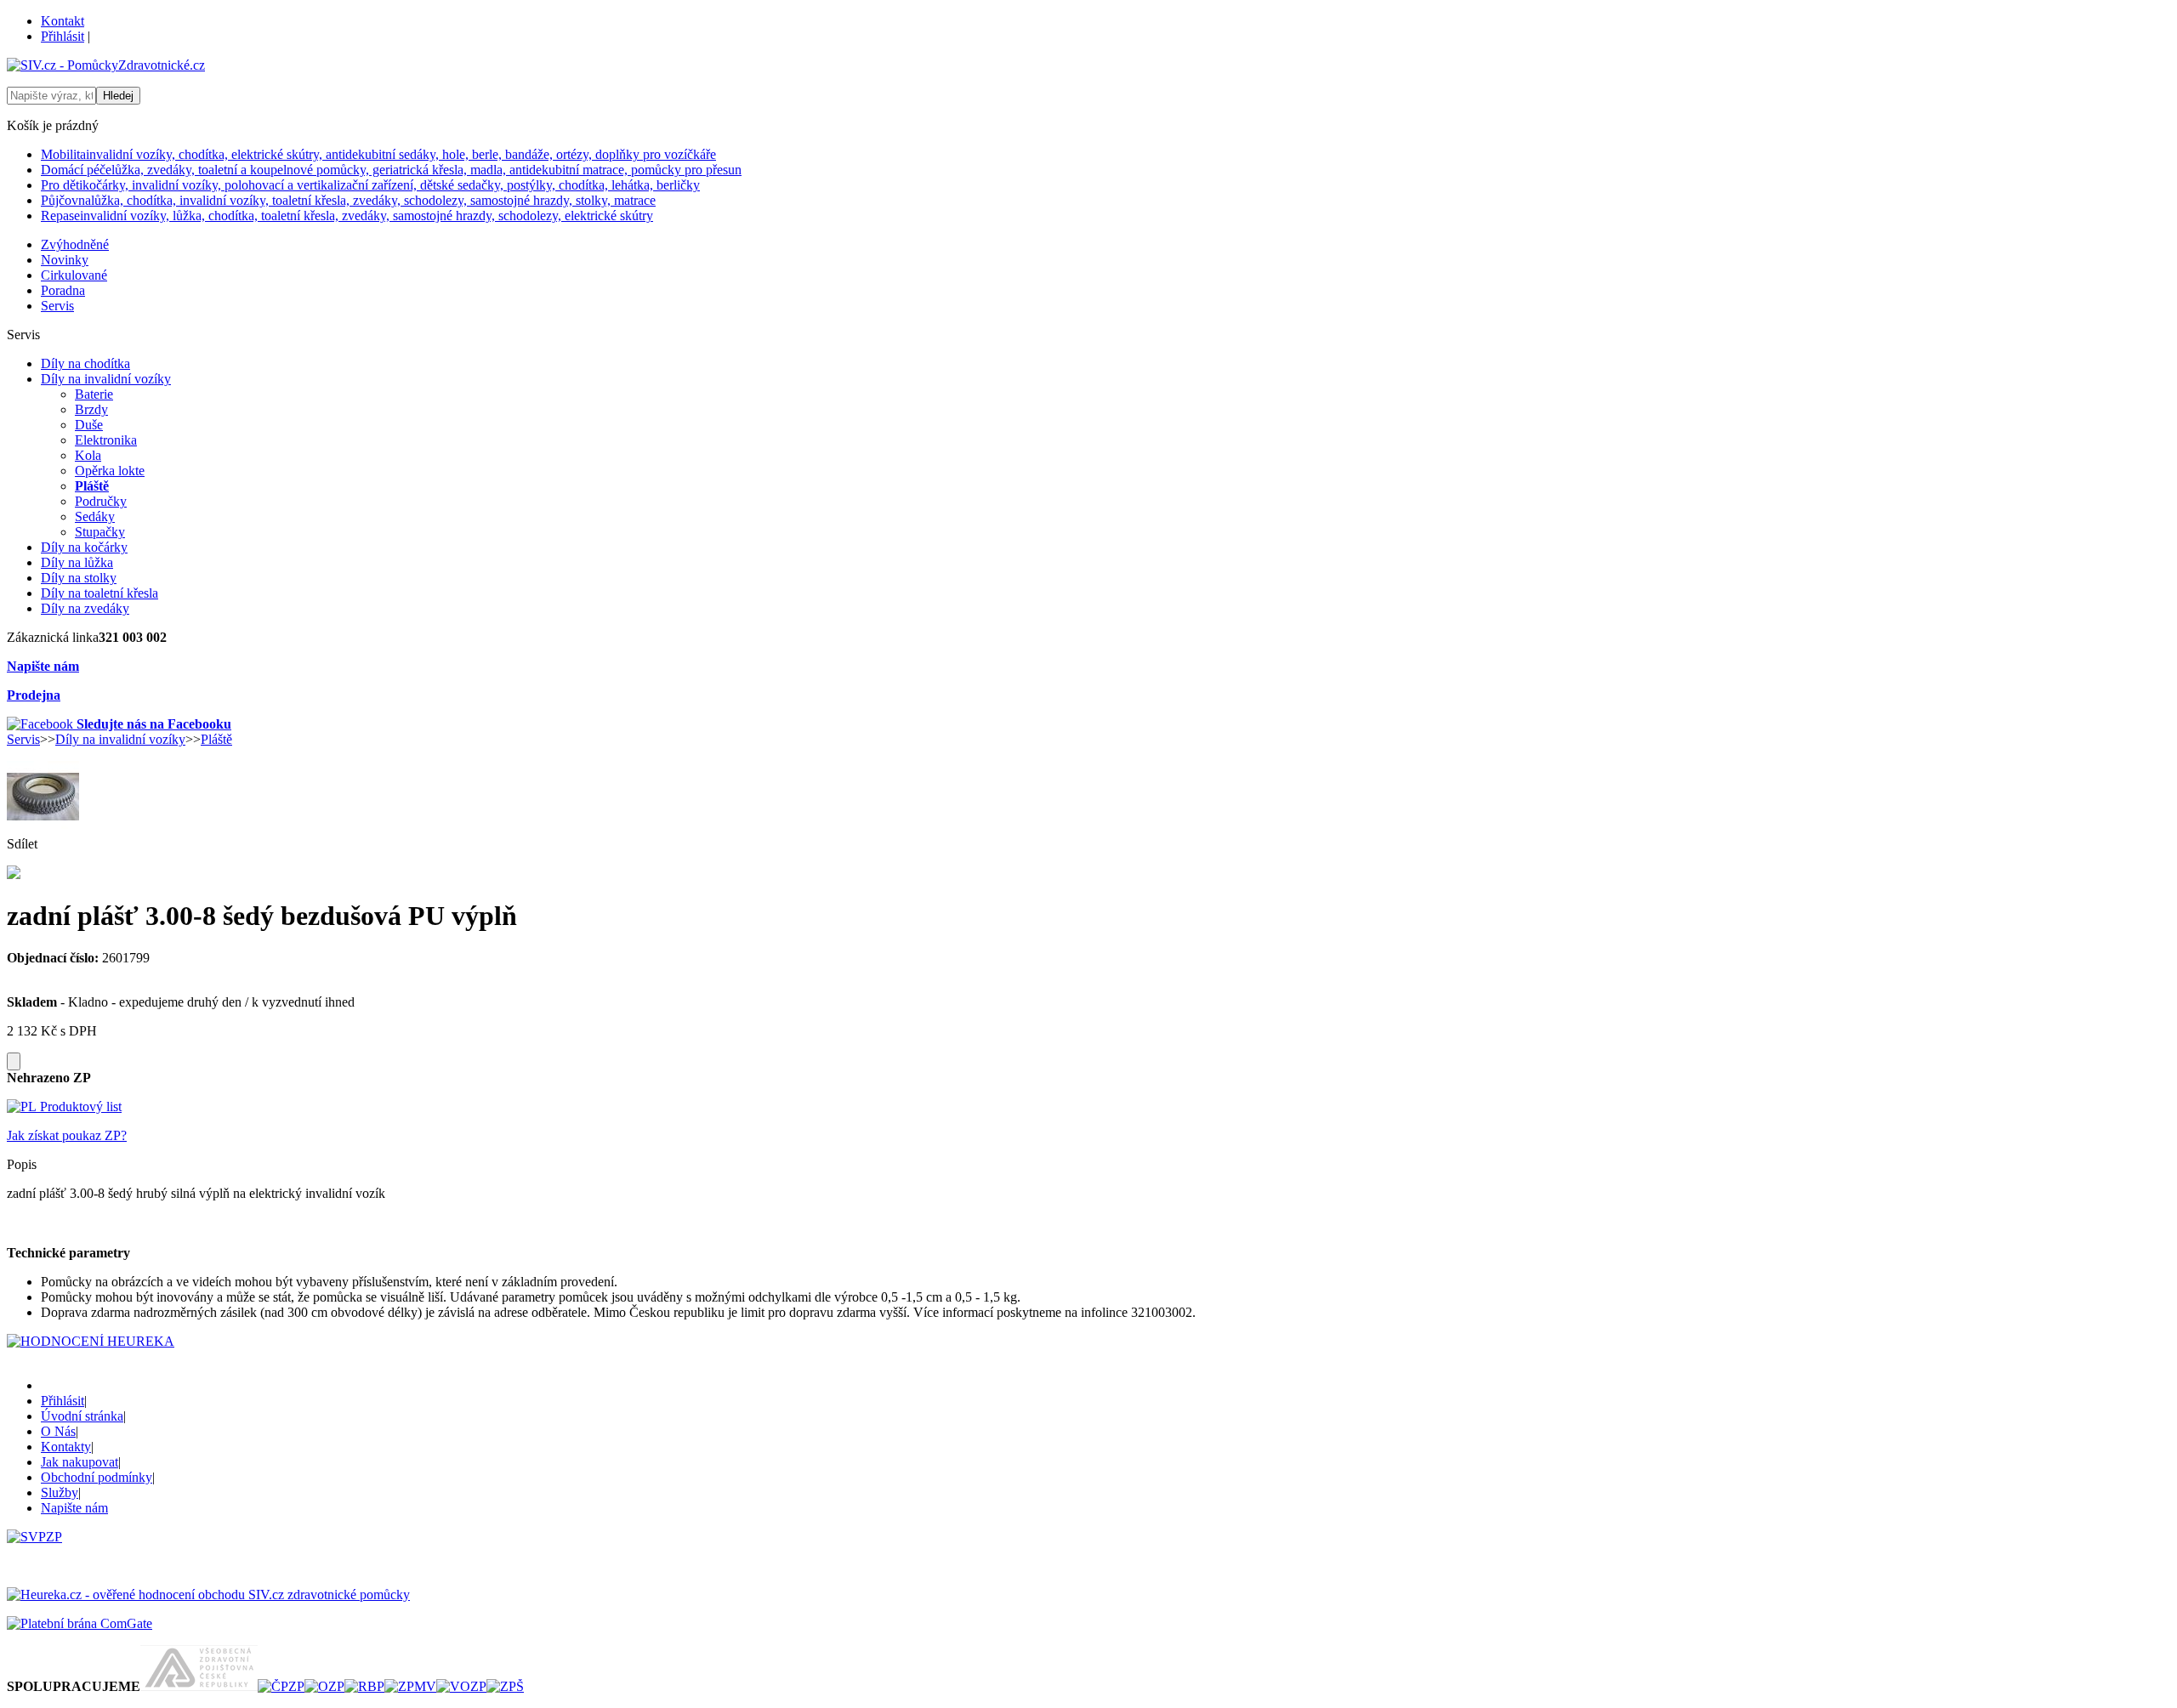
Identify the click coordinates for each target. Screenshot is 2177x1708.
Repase (347, 216)
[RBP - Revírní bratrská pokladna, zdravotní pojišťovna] (364, 1686)
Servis (57, 306)
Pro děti (370, 185)
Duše (89, 425)
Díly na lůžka (77, 562)
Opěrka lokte (110, 471)
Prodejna (34, 695)
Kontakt (63, 21)
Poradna (63, 290)
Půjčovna (348, 200)
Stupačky (100, 532)
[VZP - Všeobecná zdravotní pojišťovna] (199, 1686)
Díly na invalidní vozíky (106, 379)
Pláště (92, 486)
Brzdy (91, 409)
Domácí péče (391, 170)
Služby (60, 1492)
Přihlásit (63, 36)
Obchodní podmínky (97, 1477)
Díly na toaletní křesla (99, 593)
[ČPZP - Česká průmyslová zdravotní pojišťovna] (281, 1686)
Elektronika (106, 440)
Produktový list (79, 1107)
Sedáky (95, 516)
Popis (22, 1164)
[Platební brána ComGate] (80, 1623)
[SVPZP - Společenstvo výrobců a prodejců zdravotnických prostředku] (34, 1537)
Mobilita (378, 154)
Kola (88, 455)
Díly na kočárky (84, 547)
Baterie (94, 394)
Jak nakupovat (80, 1462)
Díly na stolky (79, 578)
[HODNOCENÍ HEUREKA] (91, 1341)
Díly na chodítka (85, 363)
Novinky (65, 260)
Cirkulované (74, 275)
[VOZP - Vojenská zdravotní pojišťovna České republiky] (461, 1686)
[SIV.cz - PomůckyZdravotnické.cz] (106, 65)
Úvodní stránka (82, 1416)
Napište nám (43, 666)
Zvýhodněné (75, 244)
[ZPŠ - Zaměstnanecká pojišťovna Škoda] (505, 1686)
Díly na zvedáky (85, 608)
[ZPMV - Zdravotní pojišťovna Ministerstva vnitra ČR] (410, 1686)
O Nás (58, 1431)
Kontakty (66, 1447)
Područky (101, 501)
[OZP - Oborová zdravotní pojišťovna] (324, 1686)
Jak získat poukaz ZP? (67, 1135)
